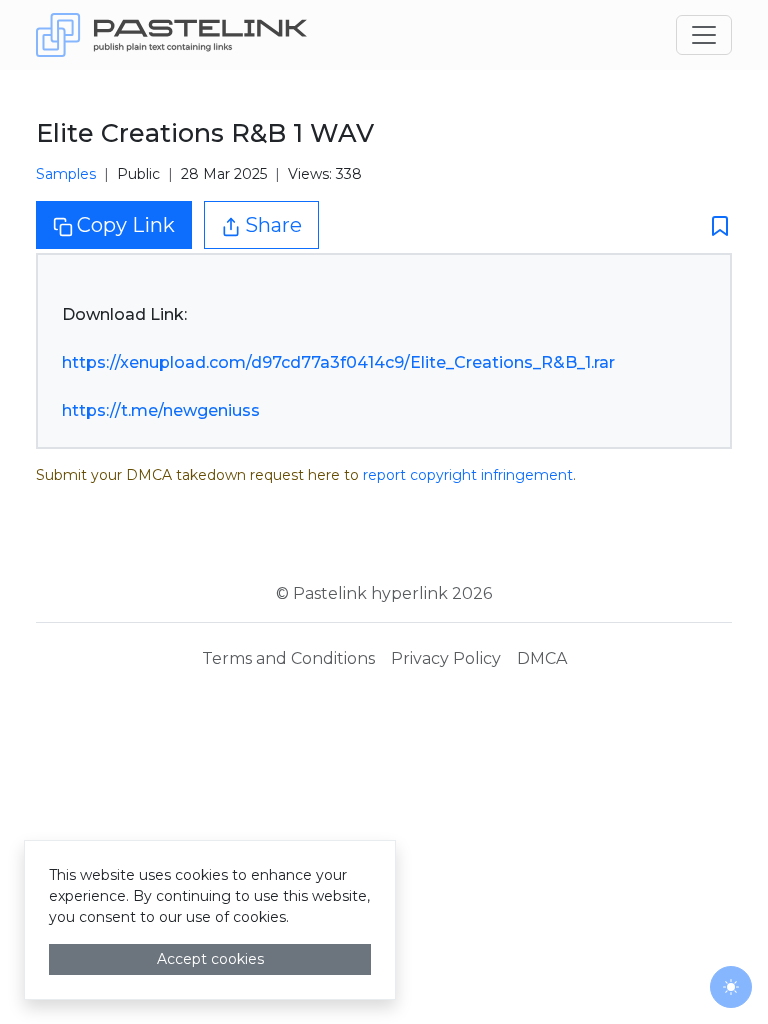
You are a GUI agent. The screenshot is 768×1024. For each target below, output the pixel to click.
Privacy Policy (446, 658)
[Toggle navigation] (704, 35)
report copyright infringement (468, 475)
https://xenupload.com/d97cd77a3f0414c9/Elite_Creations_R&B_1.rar (338, 362)
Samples (66, 174)
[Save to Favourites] (714, 225)
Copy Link (126, 225)
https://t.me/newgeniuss (161, 410)
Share (273, 225)
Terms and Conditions (288, 658)
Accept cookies (210, 959)
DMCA (542, 658)
